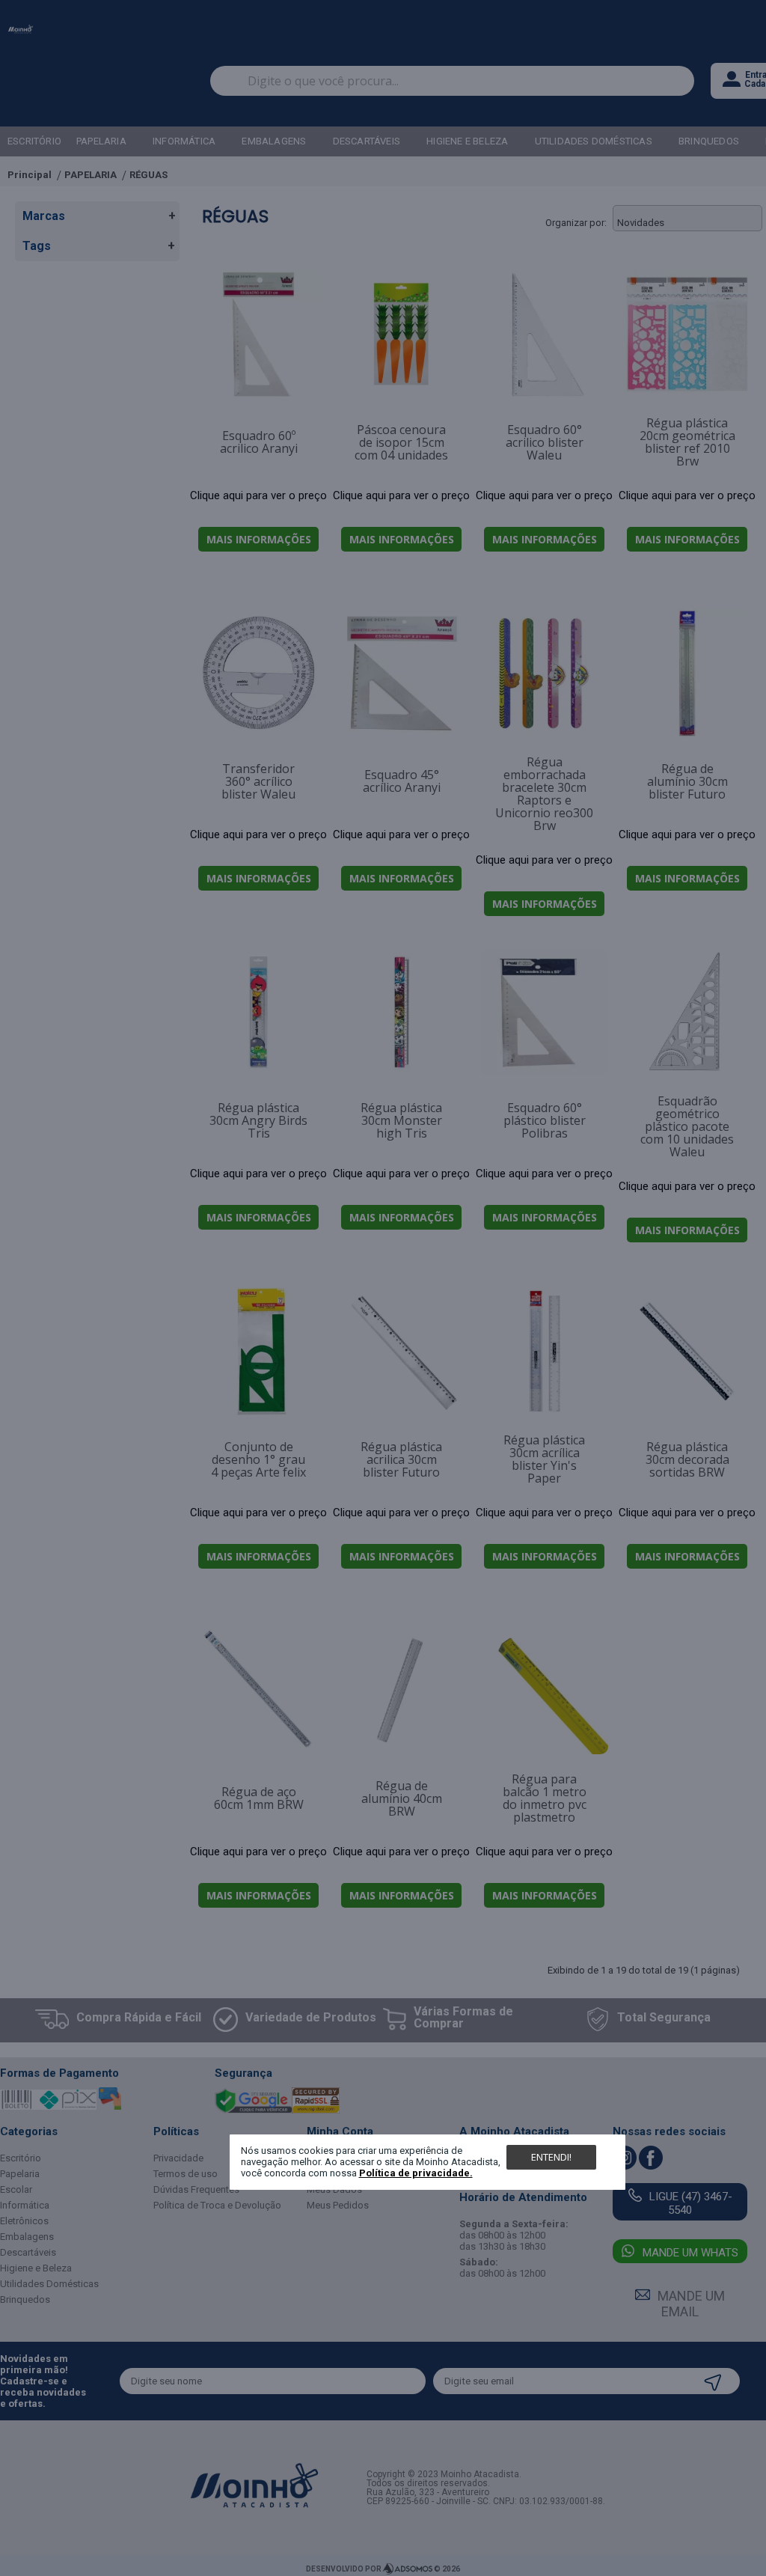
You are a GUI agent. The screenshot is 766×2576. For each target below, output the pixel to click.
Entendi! (551, 2157)
